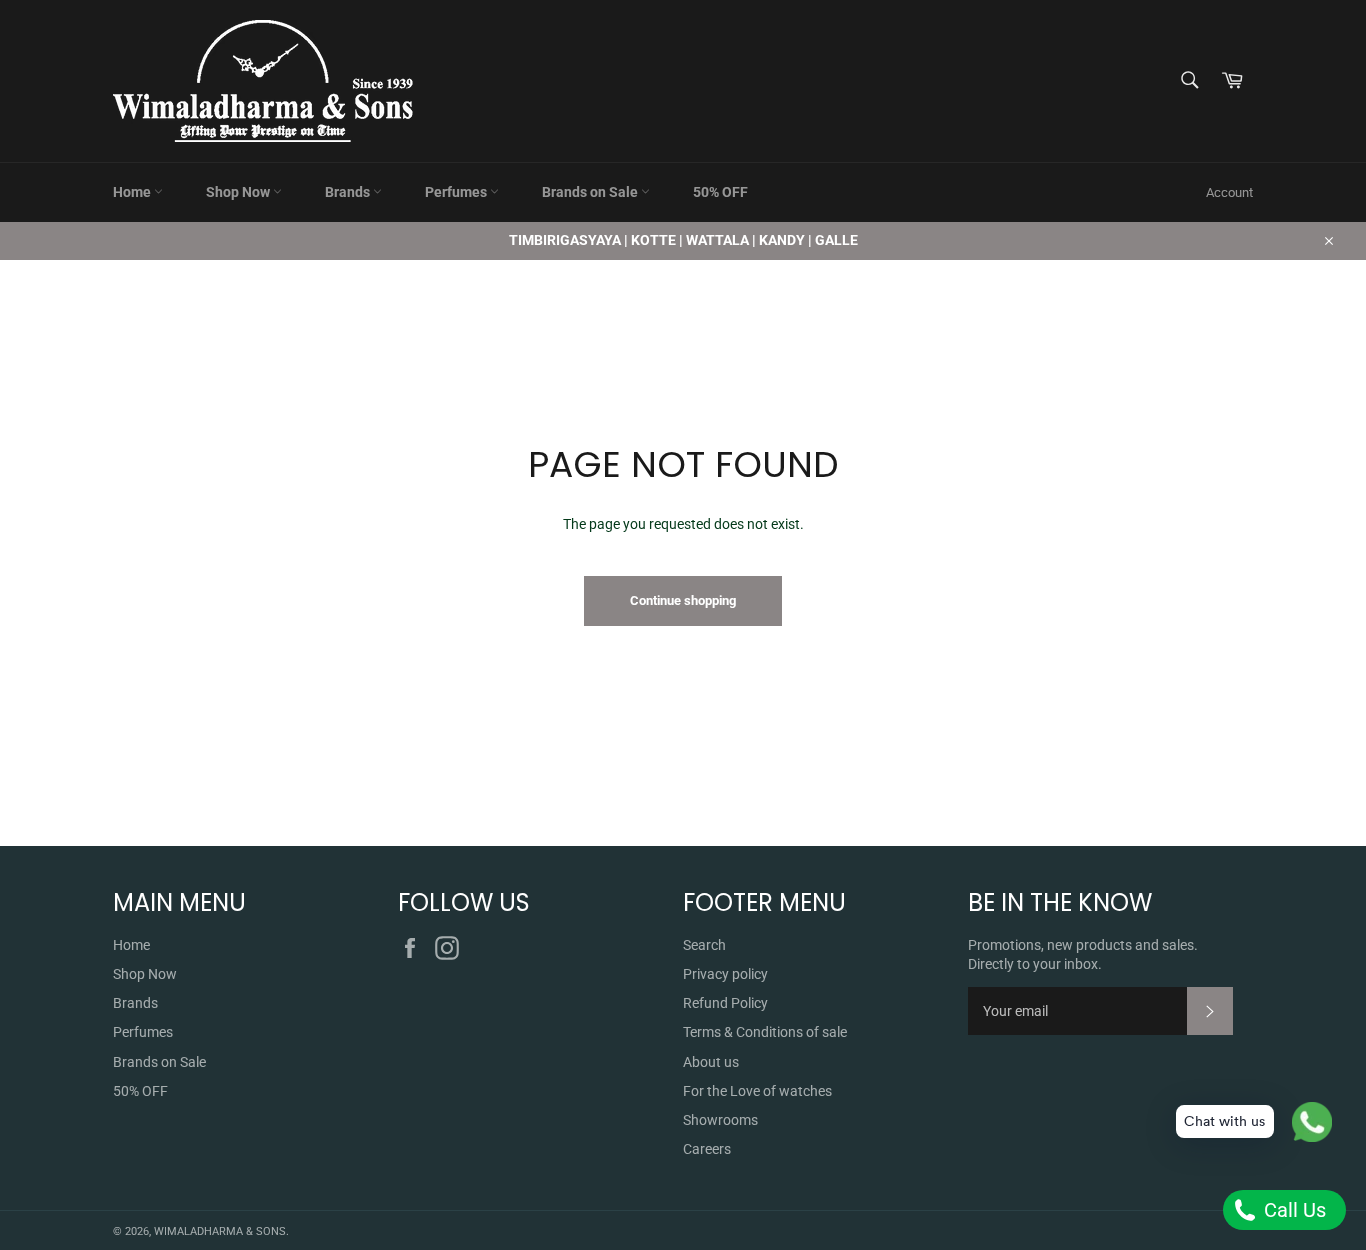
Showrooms (720, 1120)
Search (704, 945)
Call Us (1292, 1210)
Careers (707, 1149)
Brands (349, 192)
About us (711, 1062)
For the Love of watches (757, 1091)
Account (1229, 192)
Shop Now (239, 192)
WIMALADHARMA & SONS (220, 1231)
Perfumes (457, 192)
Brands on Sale (591, 192)
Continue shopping (683, 600)
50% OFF (720, 192)
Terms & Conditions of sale (765, 1032)
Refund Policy (725, 1003)
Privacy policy (725, 974)
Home (133, 192)
